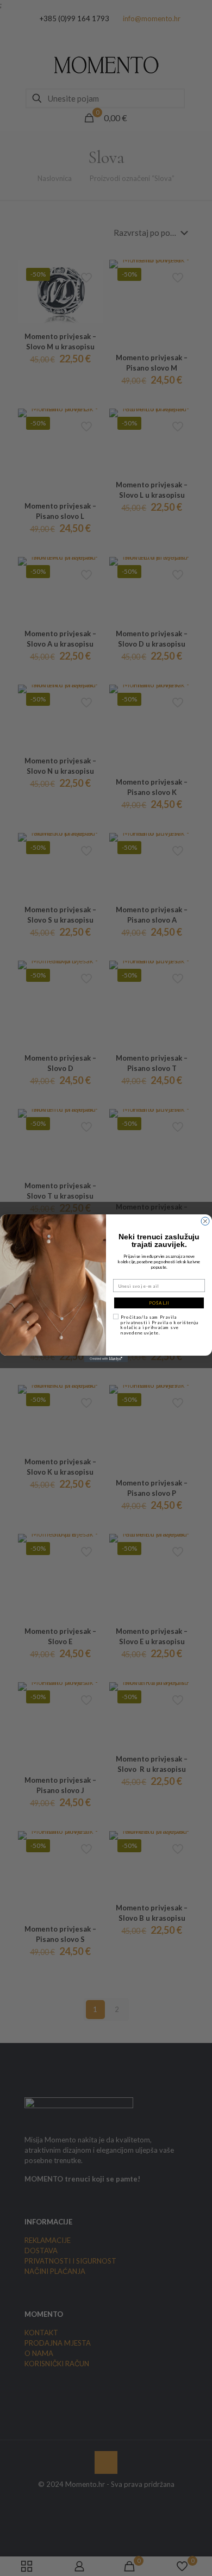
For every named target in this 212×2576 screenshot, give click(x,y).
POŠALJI (159, 1303)
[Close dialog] (205, 1221)
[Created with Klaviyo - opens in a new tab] (106, 1359)
